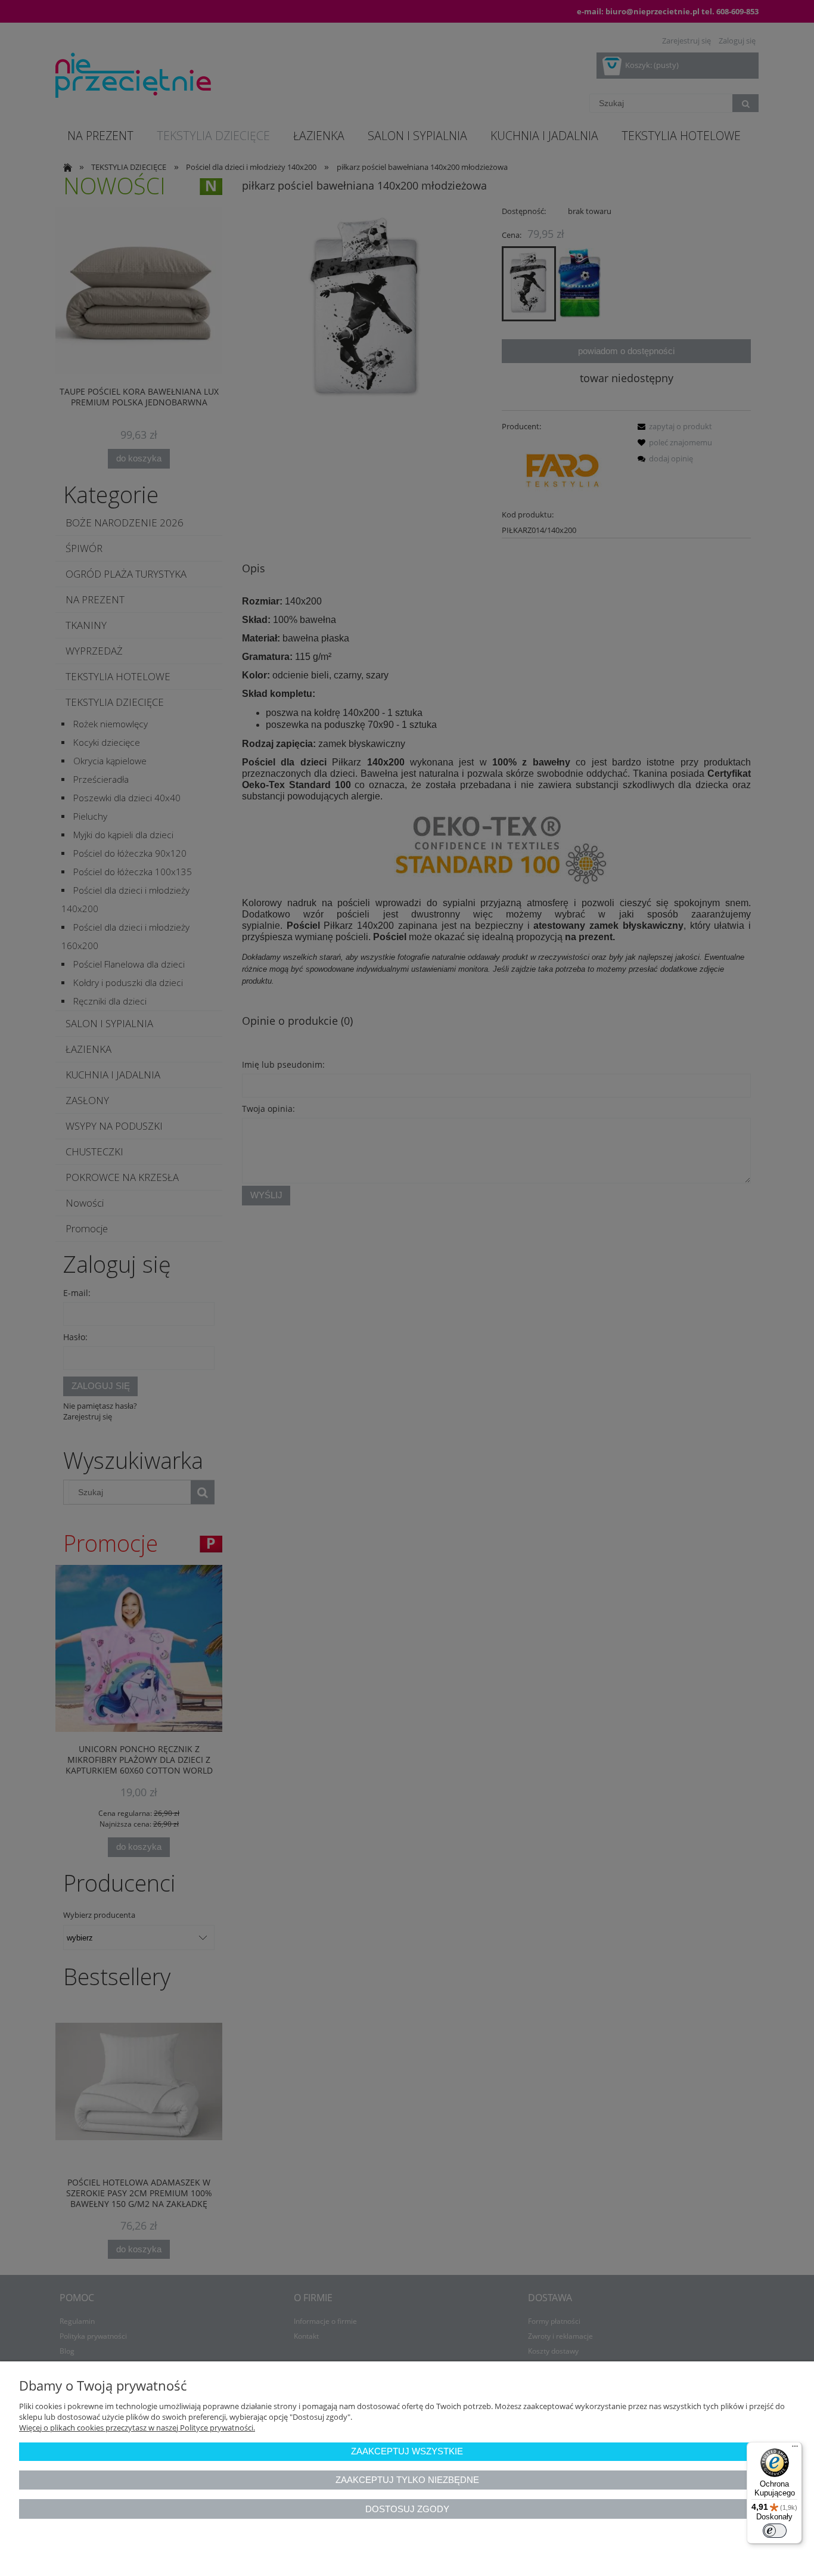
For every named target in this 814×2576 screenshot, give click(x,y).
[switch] (775, 2531)
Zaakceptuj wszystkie (407, 2451)
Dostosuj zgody (407, 2509)
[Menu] (795, 2449)
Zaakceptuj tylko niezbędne (407, 2480)
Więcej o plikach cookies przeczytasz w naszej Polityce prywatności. (137, 2428)
